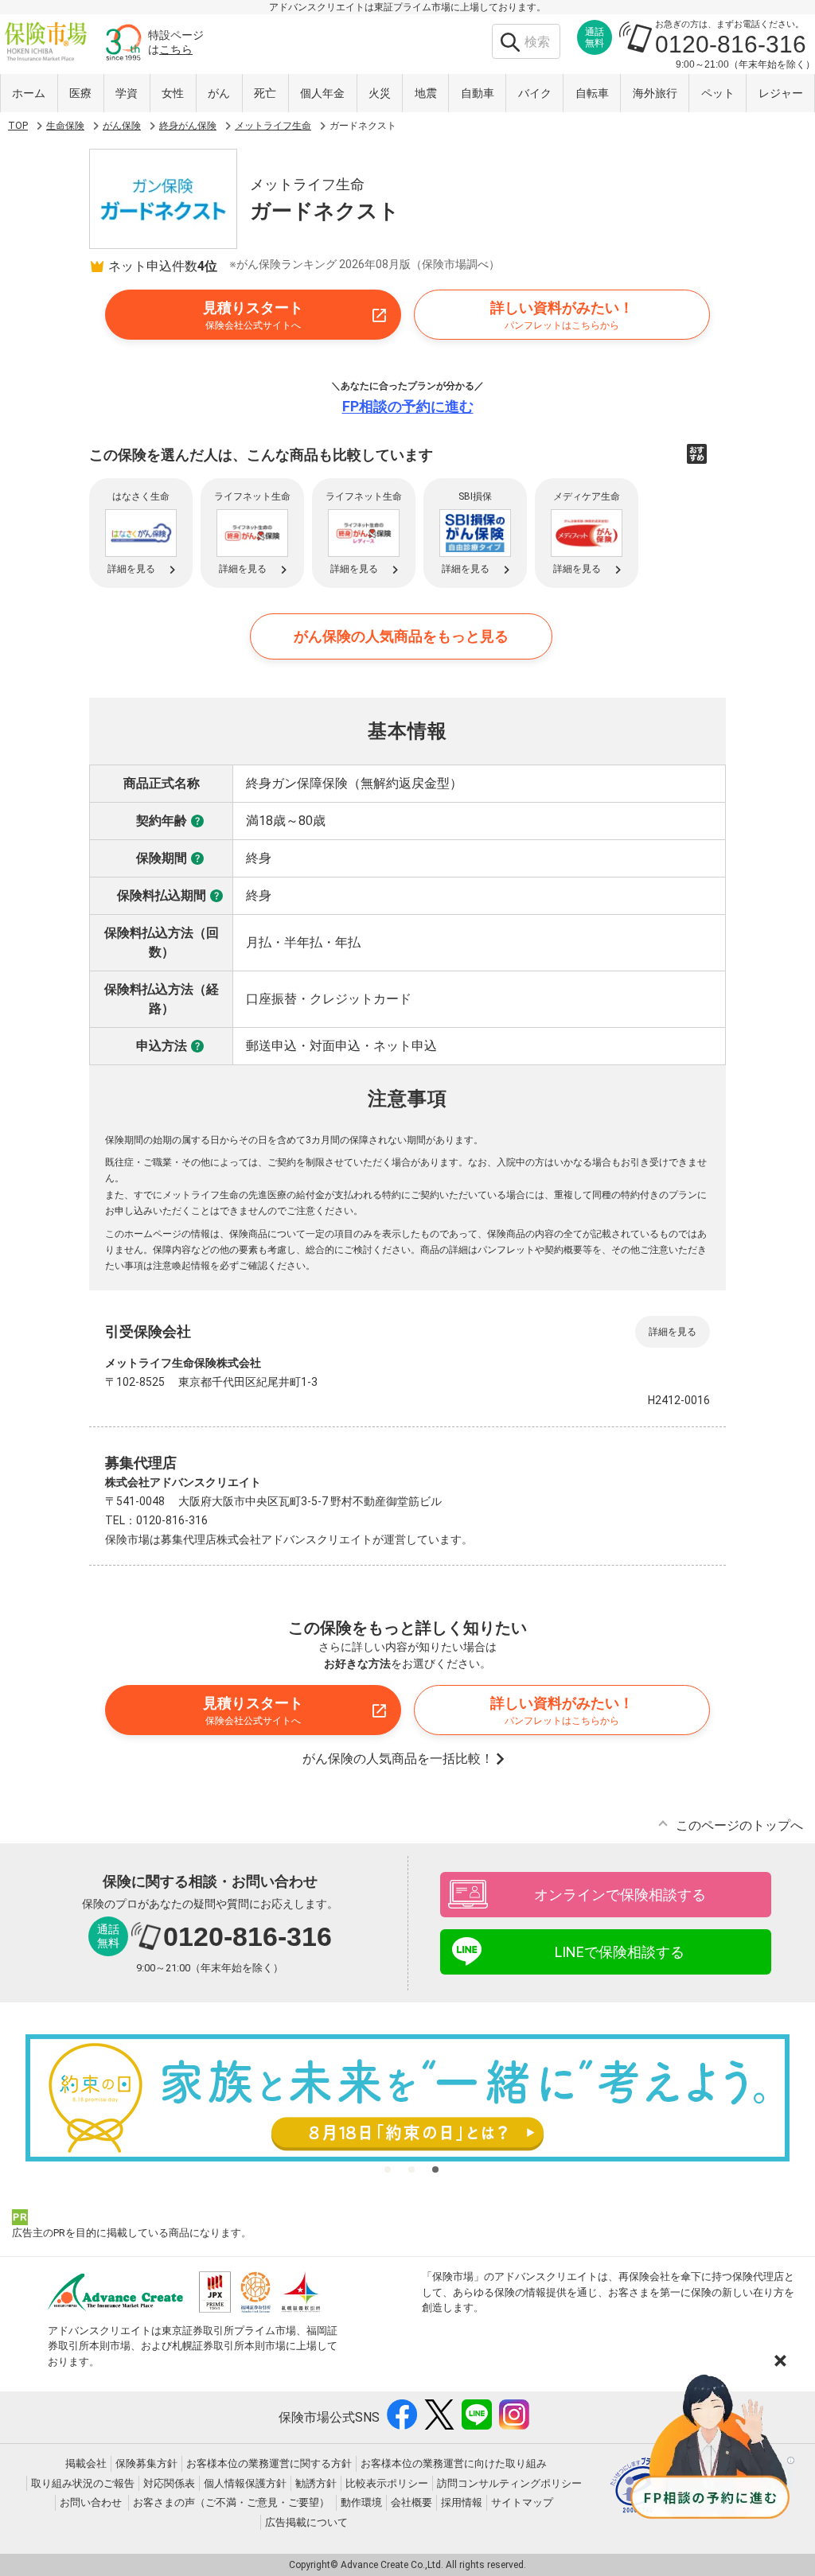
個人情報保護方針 (245, 2483)
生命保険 (65, 126)
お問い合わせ (91, 2502)
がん (219, 93)
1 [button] (388, 2169)
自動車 (478, 93)
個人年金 (322, 93)
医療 (80, 93)
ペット (718, 93)
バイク (535, 93)
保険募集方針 (146, 2463)
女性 (173, 93)
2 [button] (411, 2169)
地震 (426, 93)
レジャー (781, 93)
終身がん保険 (188, 126)
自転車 (592, 93)
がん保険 (122, 126)
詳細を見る (673, 1332)
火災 (380, 93)
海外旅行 (655, 93)
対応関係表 (169, 2483)
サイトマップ (522, 2502)
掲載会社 (86, 2463)
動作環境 (361, 2502)
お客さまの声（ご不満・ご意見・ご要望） (231, 2502)
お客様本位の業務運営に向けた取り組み (454, 2463)
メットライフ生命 (273, 126)
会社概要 (411, 2502)
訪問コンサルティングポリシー (509, 2483)
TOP (18, 126)
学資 (127, 93)
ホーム (29, 93)
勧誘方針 (316, 2483)
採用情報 (462, 2502)
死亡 (265, 93)
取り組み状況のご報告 (83, 2483)
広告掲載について (306, 2522)
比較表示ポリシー (387, 2483)
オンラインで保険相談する (620, 1895)
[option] (407, 2098)
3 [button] (435, 2169)
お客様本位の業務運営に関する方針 (269, 2463)
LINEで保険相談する (620, 1952)
